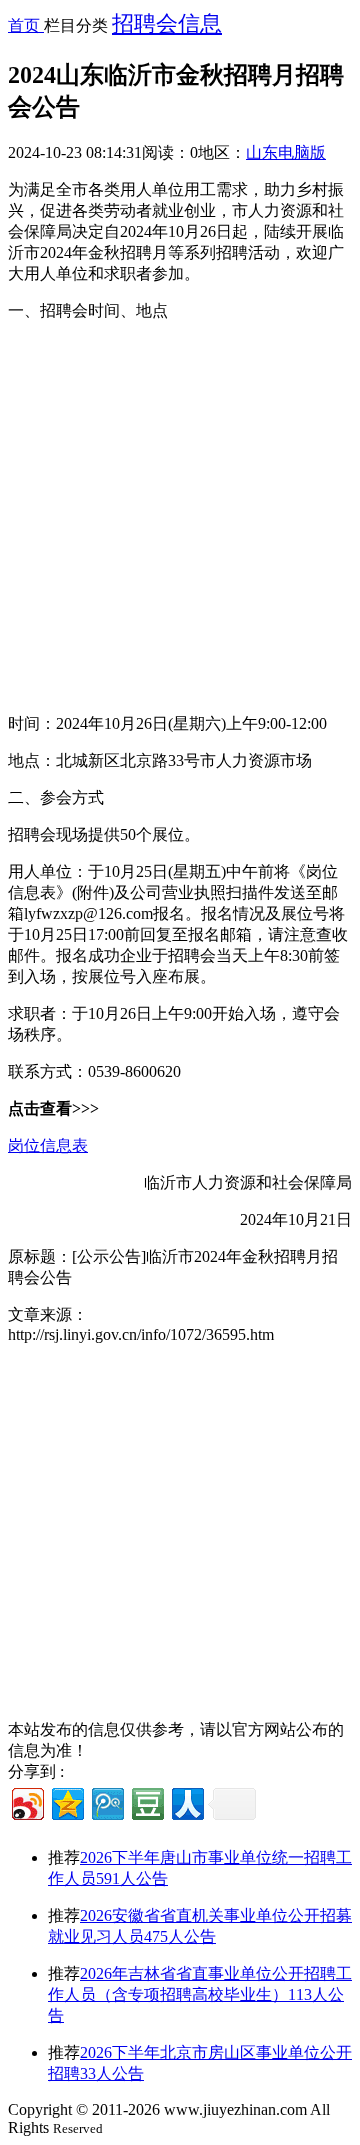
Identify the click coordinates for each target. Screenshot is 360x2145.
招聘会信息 (167, 23)
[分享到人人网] (186, 1801)
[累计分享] (232, 1804)
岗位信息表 (48, 1145)
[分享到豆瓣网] (146, 1801)
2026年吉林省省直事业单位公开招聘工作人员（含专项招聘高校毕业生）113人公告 (200, 1994)
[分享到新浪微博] (26, 1801)
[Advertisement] (180, 518)
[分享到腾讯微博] (106, 1801)
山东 (262, 152)
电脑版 (302, 152)
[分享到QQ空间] (66, 1801)
